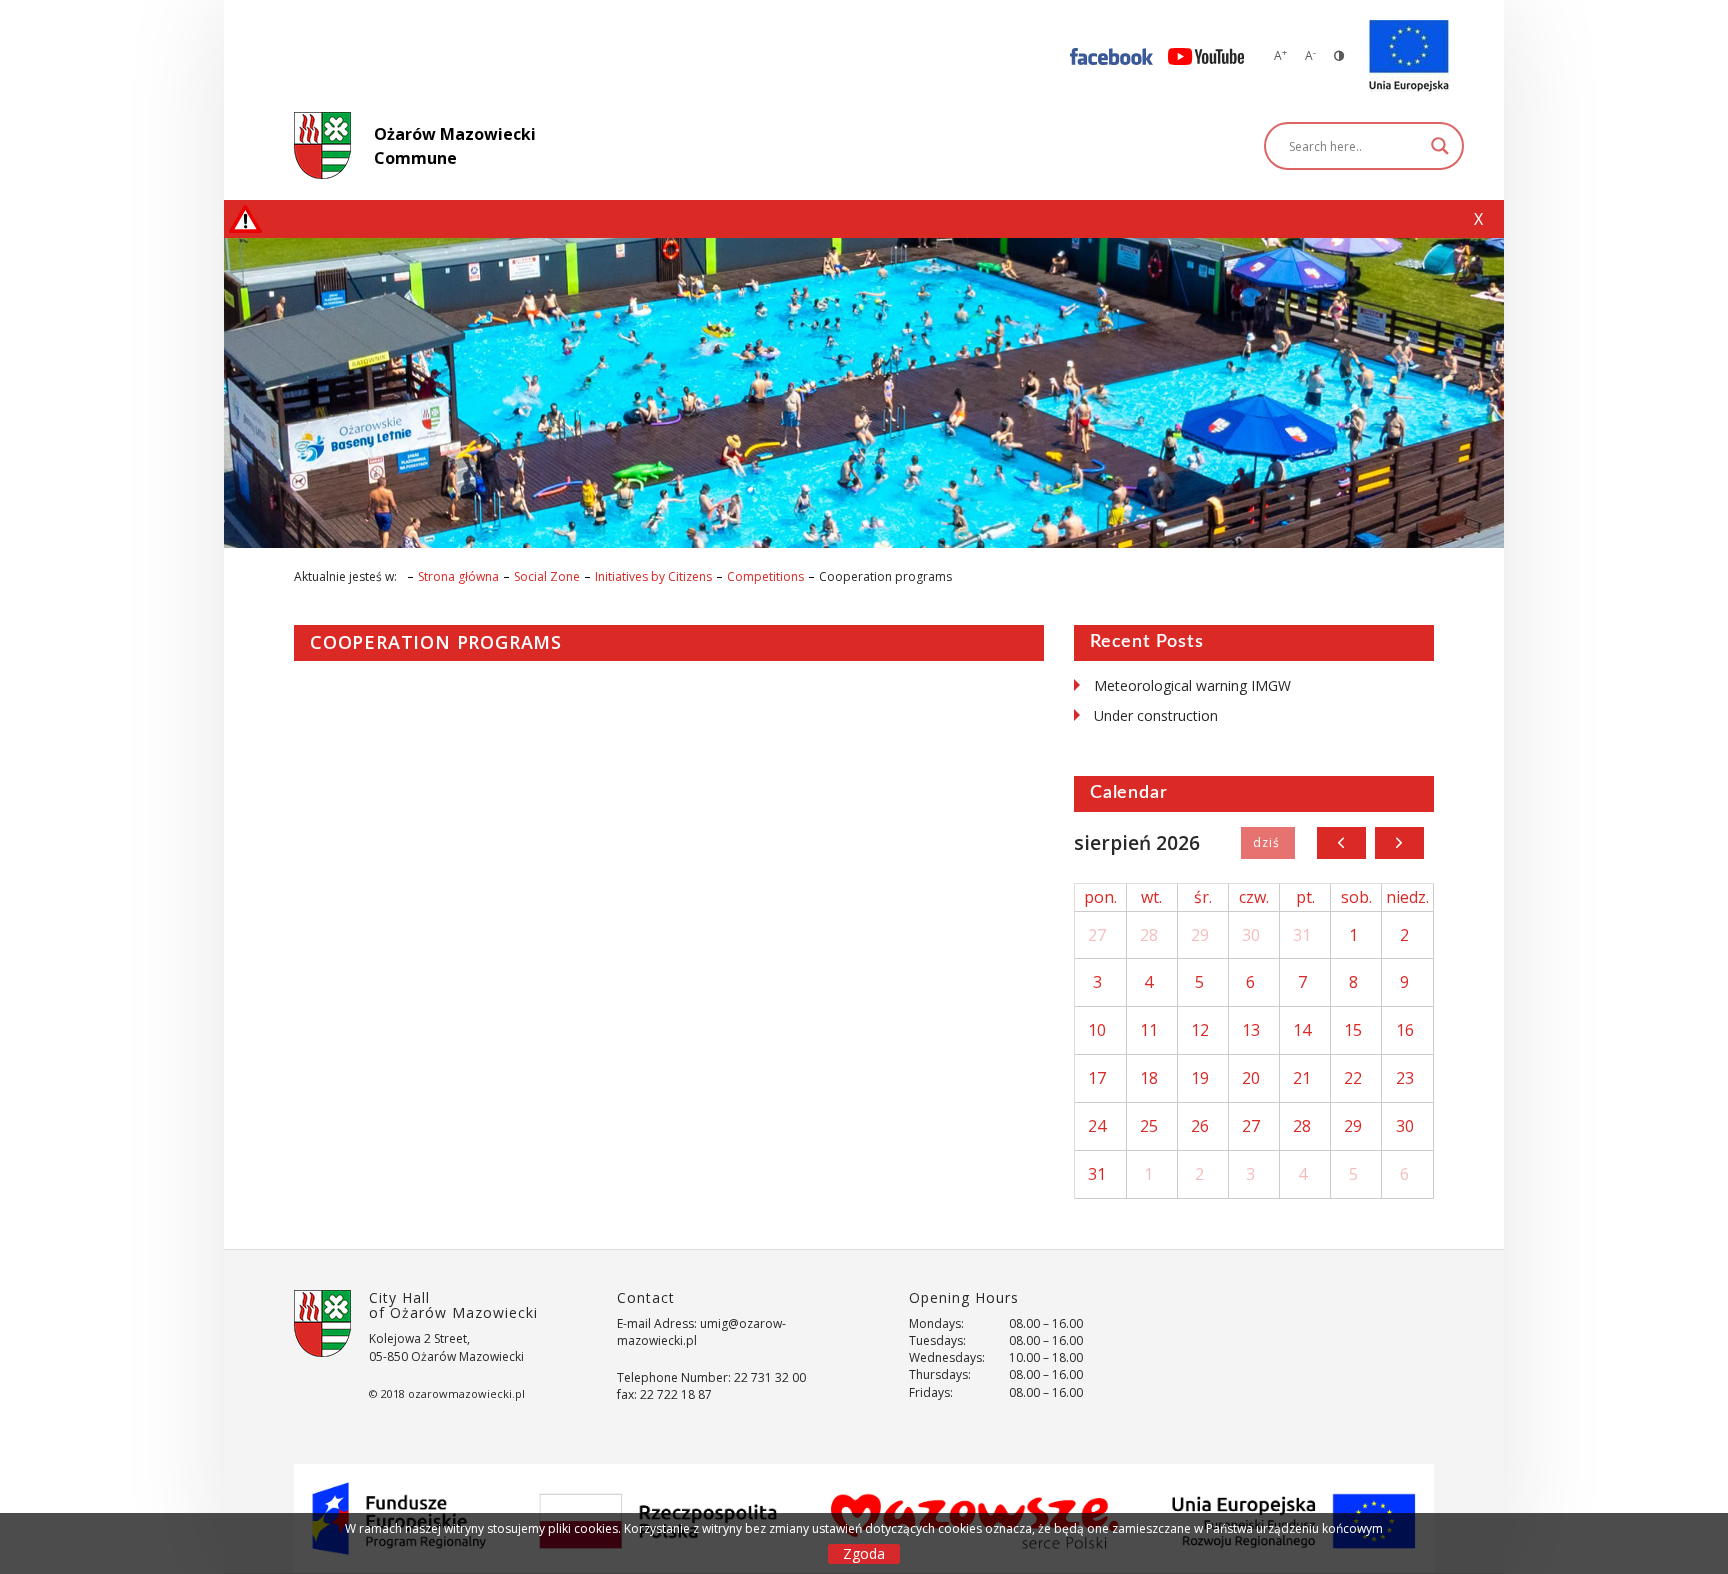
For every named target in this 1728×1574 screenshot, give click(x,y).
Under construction (1156, 715)
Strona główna (458, 576)
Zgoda (864, 1553)
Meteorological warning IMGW (1192, 685)
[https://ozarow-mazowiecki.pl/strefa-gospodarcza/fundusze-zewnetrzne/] (1409, 56)
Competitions (765, 576)
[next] (1399, 843)
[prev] (1341, 843)
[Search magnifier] (1440, 146)
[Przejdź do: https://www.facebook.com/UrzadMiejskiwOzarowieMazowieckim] (1111, 55)
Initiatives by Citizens (653, 576)
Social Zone (547, 576)
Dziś (1267, 843)
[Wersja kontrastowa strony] (1339, 55)
